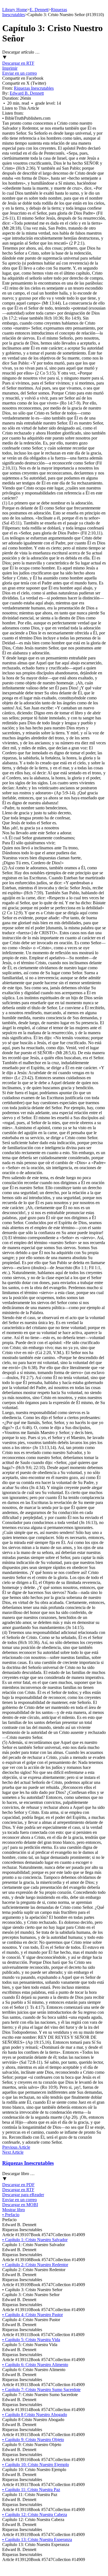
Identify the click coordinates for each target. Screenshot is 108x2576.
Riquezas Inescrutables (34, 88)
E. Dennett (39, 10)
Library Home (15, 10)
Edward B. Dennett (27, 93)
